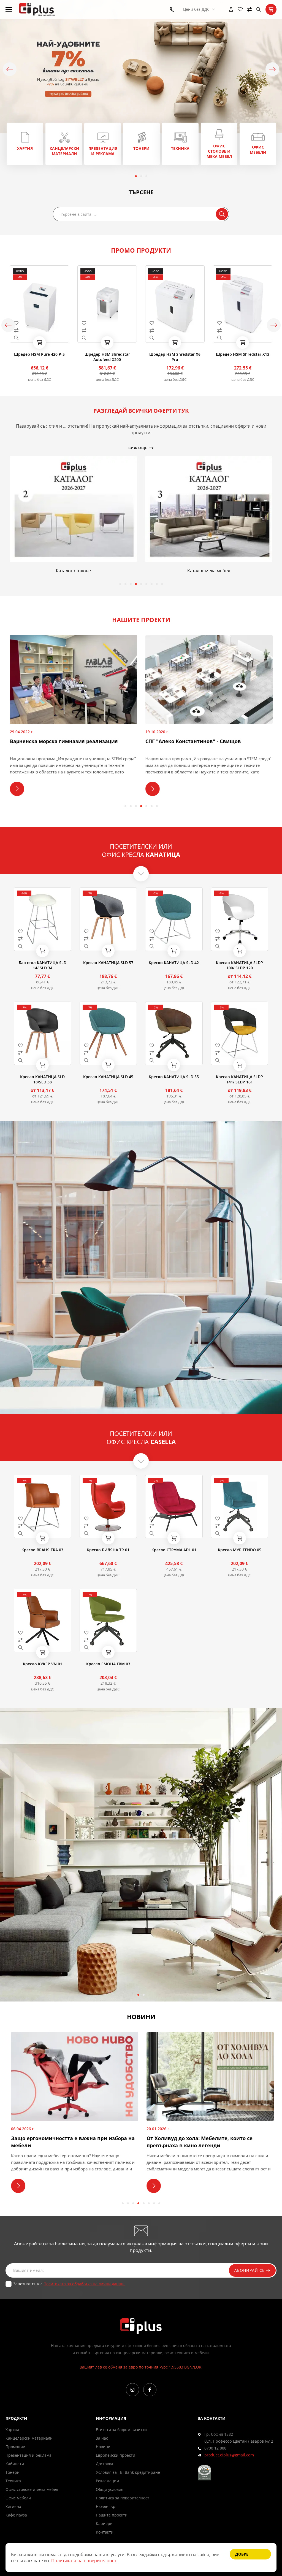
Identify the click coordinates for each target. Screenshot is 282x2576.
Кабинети (15, 2464)
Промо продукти (141, 250)
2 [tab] (141, 176)
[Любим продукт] (39, 323)
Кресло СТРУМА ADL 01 (174, 1550)
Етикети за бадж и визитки (121, 2430)
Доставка (105, 2464)
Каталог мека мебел (73, 571)
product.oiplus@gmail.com (229, 2455)
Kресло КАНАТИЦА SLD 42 (174, 963)
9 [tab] (162, 584)
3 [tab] (146, 176)
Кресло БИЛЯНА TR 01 (108, 1550)
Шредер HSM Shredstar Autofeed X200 (40, 357)
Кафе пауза (16, 2515)
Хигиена (13, 2506)
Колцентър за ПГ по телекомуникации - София (206, 741)
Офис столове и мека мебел (32, 2489)
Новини (103, 2447)
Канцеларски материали (29, 2438)
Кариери (104, 2524)
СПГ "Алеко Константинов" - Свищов (57, 741)
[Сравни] (250, 9)
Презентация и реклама (29, 2455)
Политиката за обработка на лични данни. (84, 2284)
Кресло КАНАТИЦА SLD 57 (108, 963)
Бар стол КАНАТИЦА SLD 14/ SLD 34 (43, 965)
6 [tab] (146, 584)
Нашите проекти (112, 2515)
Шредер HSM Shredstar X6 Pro (107, 357)
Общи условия (110, 2489)
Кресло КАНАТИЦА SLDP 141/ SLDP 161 (239, 1079)
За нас (102, 2438)
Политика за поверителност (123, 2498)
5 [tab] (141, 584)
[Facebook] (150, 2390)
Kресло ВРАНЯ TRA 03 (42, 1550)
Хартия (12, 2430)
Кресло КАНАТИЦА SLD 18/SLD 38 (42, 1079)
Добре (242, 2554)
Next (272, 69)
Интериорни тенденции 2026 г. (186, 2138)
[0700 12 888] (173, 9)
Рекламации (107, 2481)
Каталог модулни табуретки (209, 571)
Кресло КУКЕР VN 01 (43, 1664)
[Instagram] (132, 2390)
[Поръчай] (39, 342)
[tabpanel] (25, 144)
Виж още (25, 144)
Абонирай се (250, 2270)
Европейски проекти (116, 2455)
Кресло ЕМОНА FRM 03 (108, 1664)
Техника (13, 2481)
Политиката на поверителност (84, 2561)
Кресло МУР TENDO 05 (240, 1550)
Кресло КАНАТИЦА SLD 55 (174, 1077)
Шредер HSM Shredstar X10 (243, 354)
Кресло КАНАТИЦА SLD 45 (108, 1077)
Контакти (105, 2532)
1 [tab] (136, 176)
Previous (10, 69)
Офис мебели (18, 2498)
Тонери (13, 2472)
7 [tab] (152, 584)
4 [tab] (136, 584)
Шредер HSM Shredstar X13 (175, 354)
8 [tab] (157, 584)
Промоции (15, 2447)
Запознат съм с (69, 2284)
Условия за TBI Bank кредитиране (128, 2472)
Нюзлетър (106, 2506)
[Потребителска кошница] (271, 9)
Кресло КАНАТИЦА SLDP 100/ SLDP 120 (239, 965)
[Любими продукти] (240, 9)
